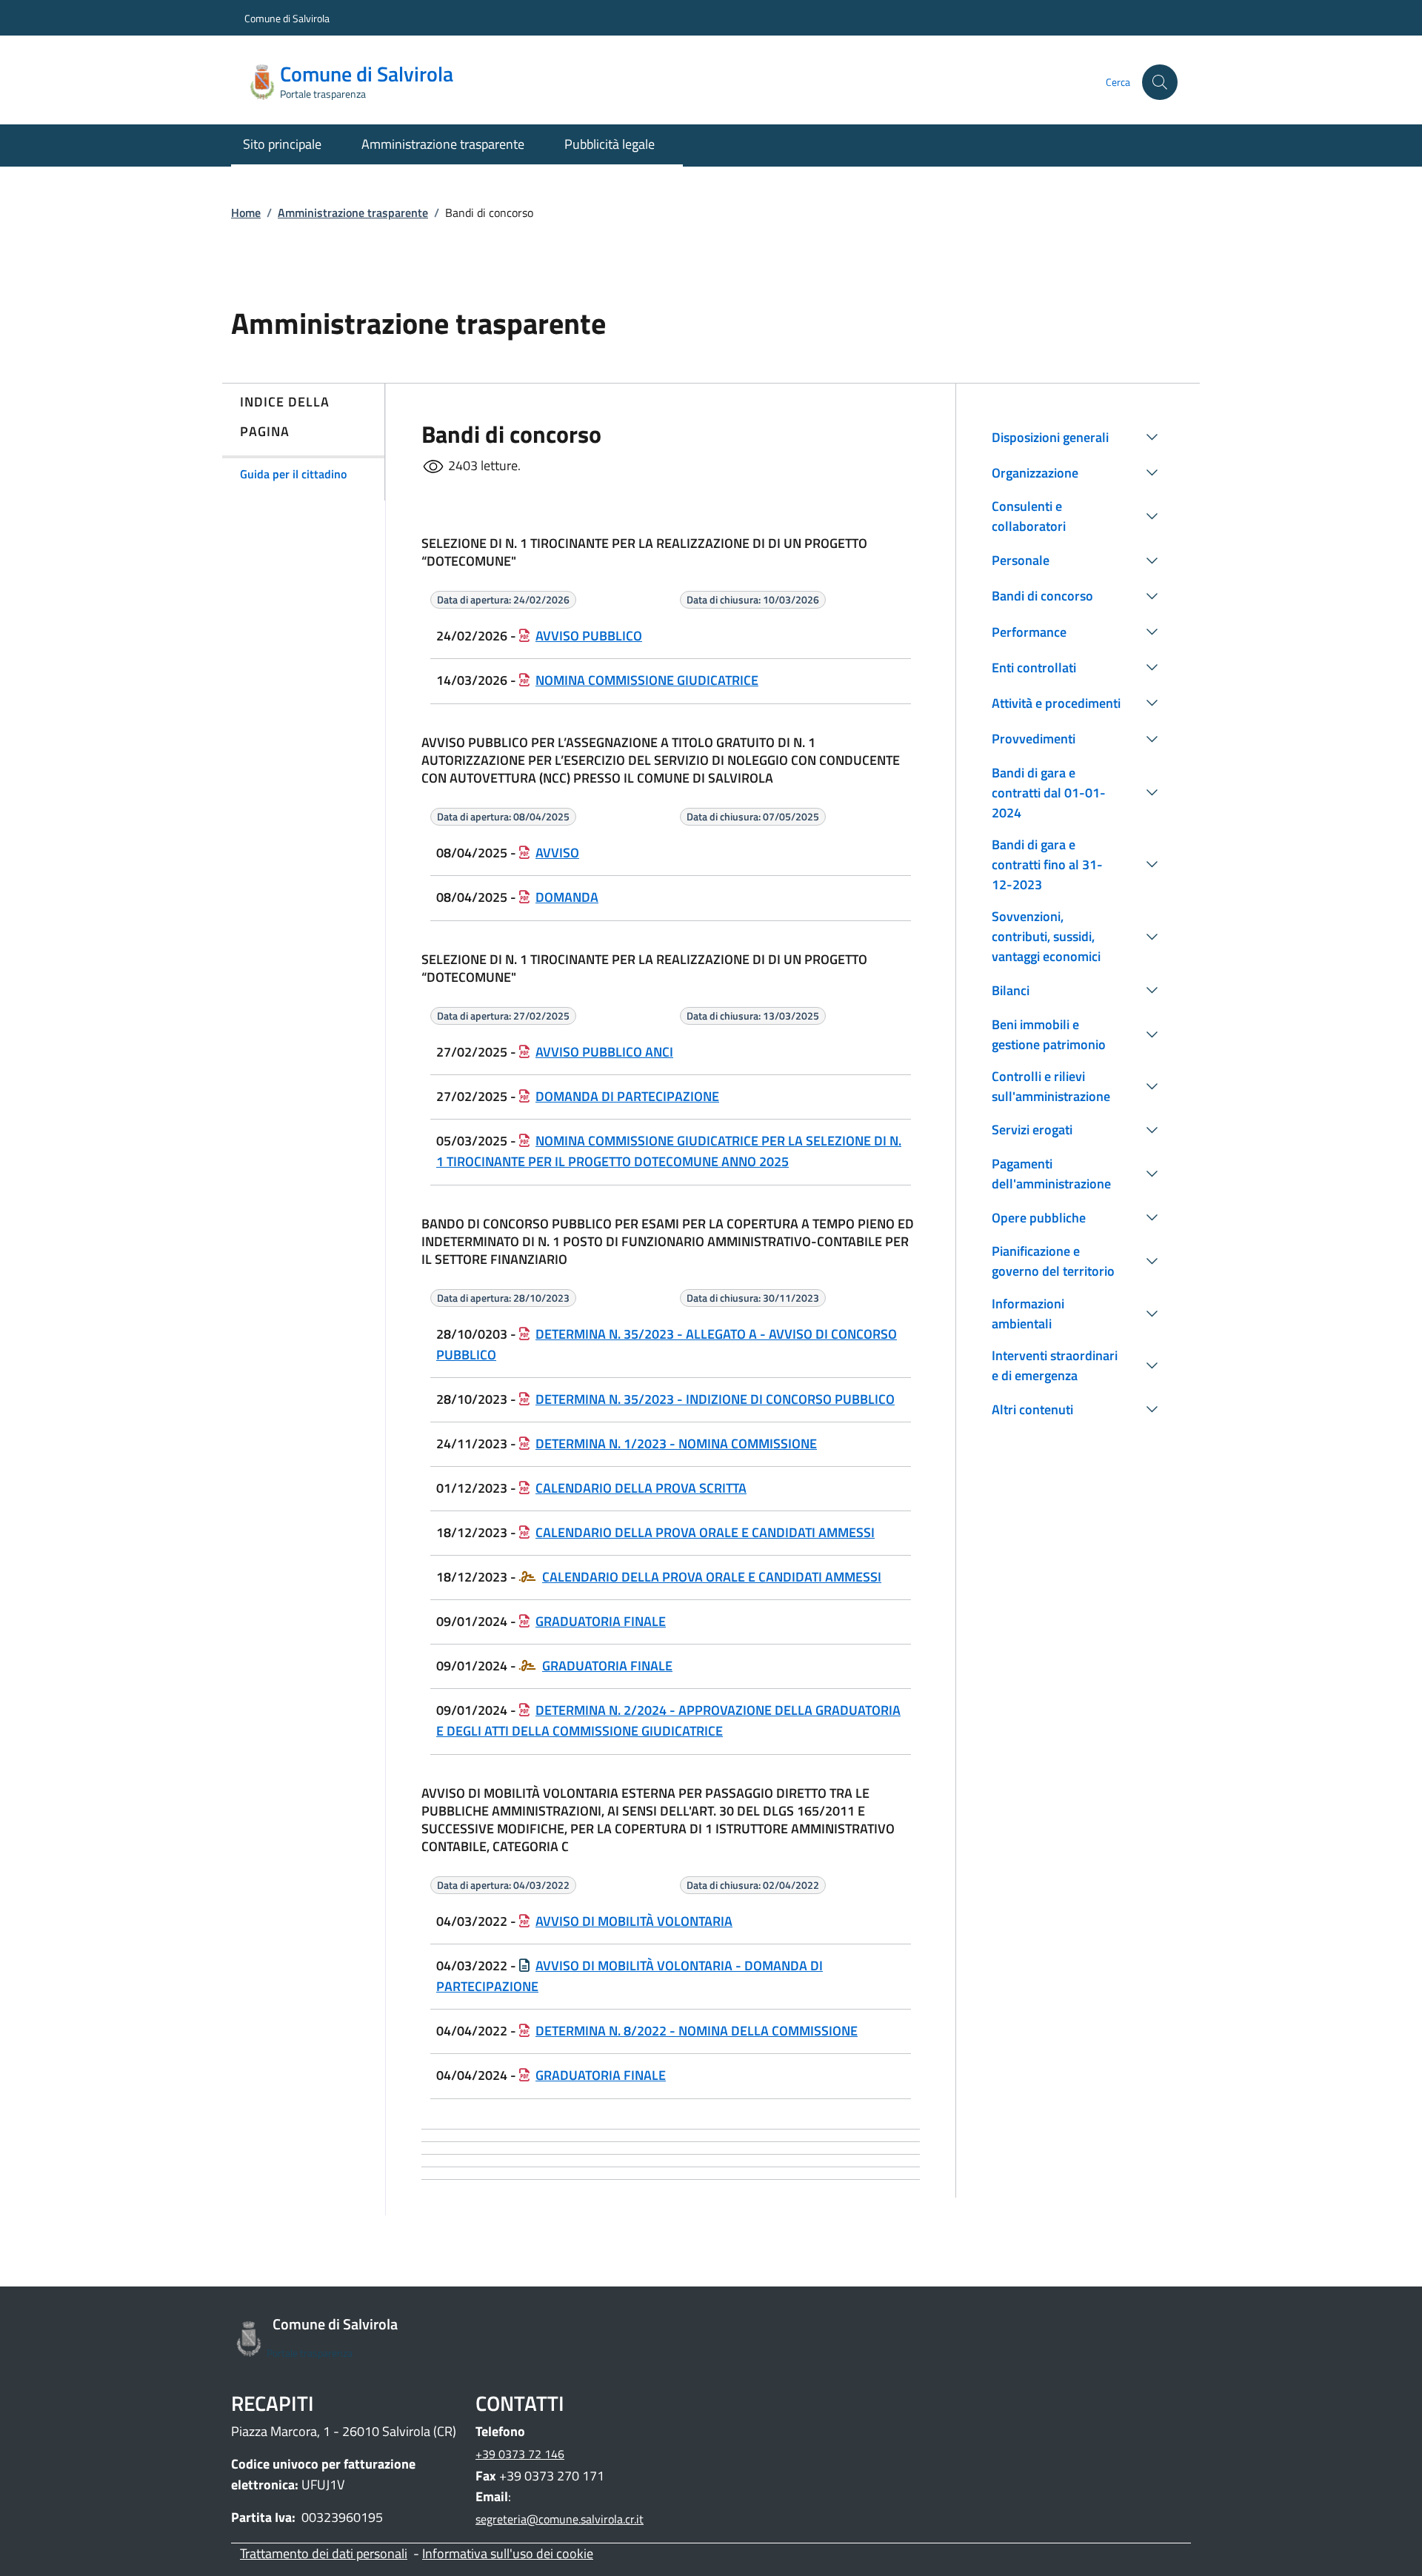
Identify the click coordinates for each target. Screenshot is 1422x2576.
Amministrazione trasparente (353, 213)
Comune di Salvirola (287, 18)
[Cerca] (1160, 82)
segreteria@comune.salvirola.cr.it (560, 2519)
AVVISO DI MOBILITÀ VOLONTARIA (634, 1921)
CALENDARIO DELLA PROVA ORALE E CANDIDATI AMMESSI (705, 1532)
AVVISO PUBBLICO (589, 636)
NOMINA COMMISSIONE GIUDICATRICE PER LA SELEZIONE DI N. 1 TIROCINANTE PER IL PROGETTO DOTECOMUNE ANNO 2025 (669, 1151)
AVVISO (557, 853)
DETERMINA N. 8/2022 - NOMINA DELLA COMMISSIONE (697, 2031)
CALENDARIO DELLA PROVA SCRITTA (641, 1488)
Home (246, 213)
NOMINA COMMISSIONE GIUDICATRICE (647, 680)
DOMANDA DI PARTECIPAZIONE (627, 1096)
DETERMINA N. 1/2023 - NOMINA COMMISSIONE (676, 1443)
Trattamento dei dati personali (324, 2553)
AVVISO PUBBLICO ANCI (604, 1052)
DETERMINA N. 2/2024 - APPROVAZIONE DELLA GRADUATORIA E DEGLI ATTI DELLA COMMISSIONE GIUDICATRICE (668, 1720)
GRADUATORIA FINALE (601, 1621)
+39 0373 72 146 (520, 2454)
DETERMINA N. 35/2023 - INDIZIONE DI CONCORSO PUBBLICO (715, 1399)
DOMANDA (567, 897)
